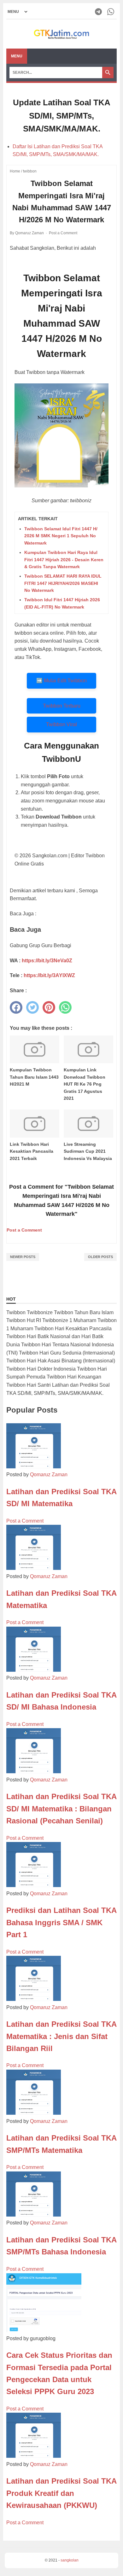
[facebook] (16, 1007)
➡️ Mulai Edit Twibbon (61, 681)
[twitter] (32, 1007)
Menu (17, 56)
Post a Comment (63, 233)
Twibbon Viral (61, 724)
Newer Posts (23, 1257)
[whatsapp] (65, 1007)
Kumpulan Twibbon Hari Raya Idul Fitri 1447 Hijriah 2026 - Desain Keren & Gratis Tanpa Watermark (64, 559)
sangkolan (70, 2560)
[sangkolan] (61, 34)
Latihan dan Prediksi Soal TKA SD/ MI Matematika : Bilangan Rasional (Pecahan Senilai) (61, 1809)
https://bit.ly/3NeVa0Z (47, 961)
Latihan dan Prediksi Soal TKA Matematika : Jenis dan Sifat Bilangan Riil (61, 2036)
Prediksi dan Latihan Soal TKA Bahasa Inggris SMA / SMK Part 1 (61, 1922)
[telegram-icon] (99, 12)
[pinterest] (49, 1007)
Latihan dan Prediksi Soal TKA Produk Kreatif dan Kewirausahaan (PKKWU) (61, 2493)
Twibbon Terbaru (62, 706)
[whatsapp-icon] (111, 12)
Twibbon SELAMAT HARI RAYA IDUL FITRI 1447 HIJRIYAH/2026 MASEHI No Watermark (63, 583)
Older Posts (100, 1257)
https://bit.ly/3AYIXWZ (49, 975)
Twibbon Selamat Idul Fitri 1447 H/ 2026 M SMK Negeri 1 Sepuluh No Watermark (61, 536)
